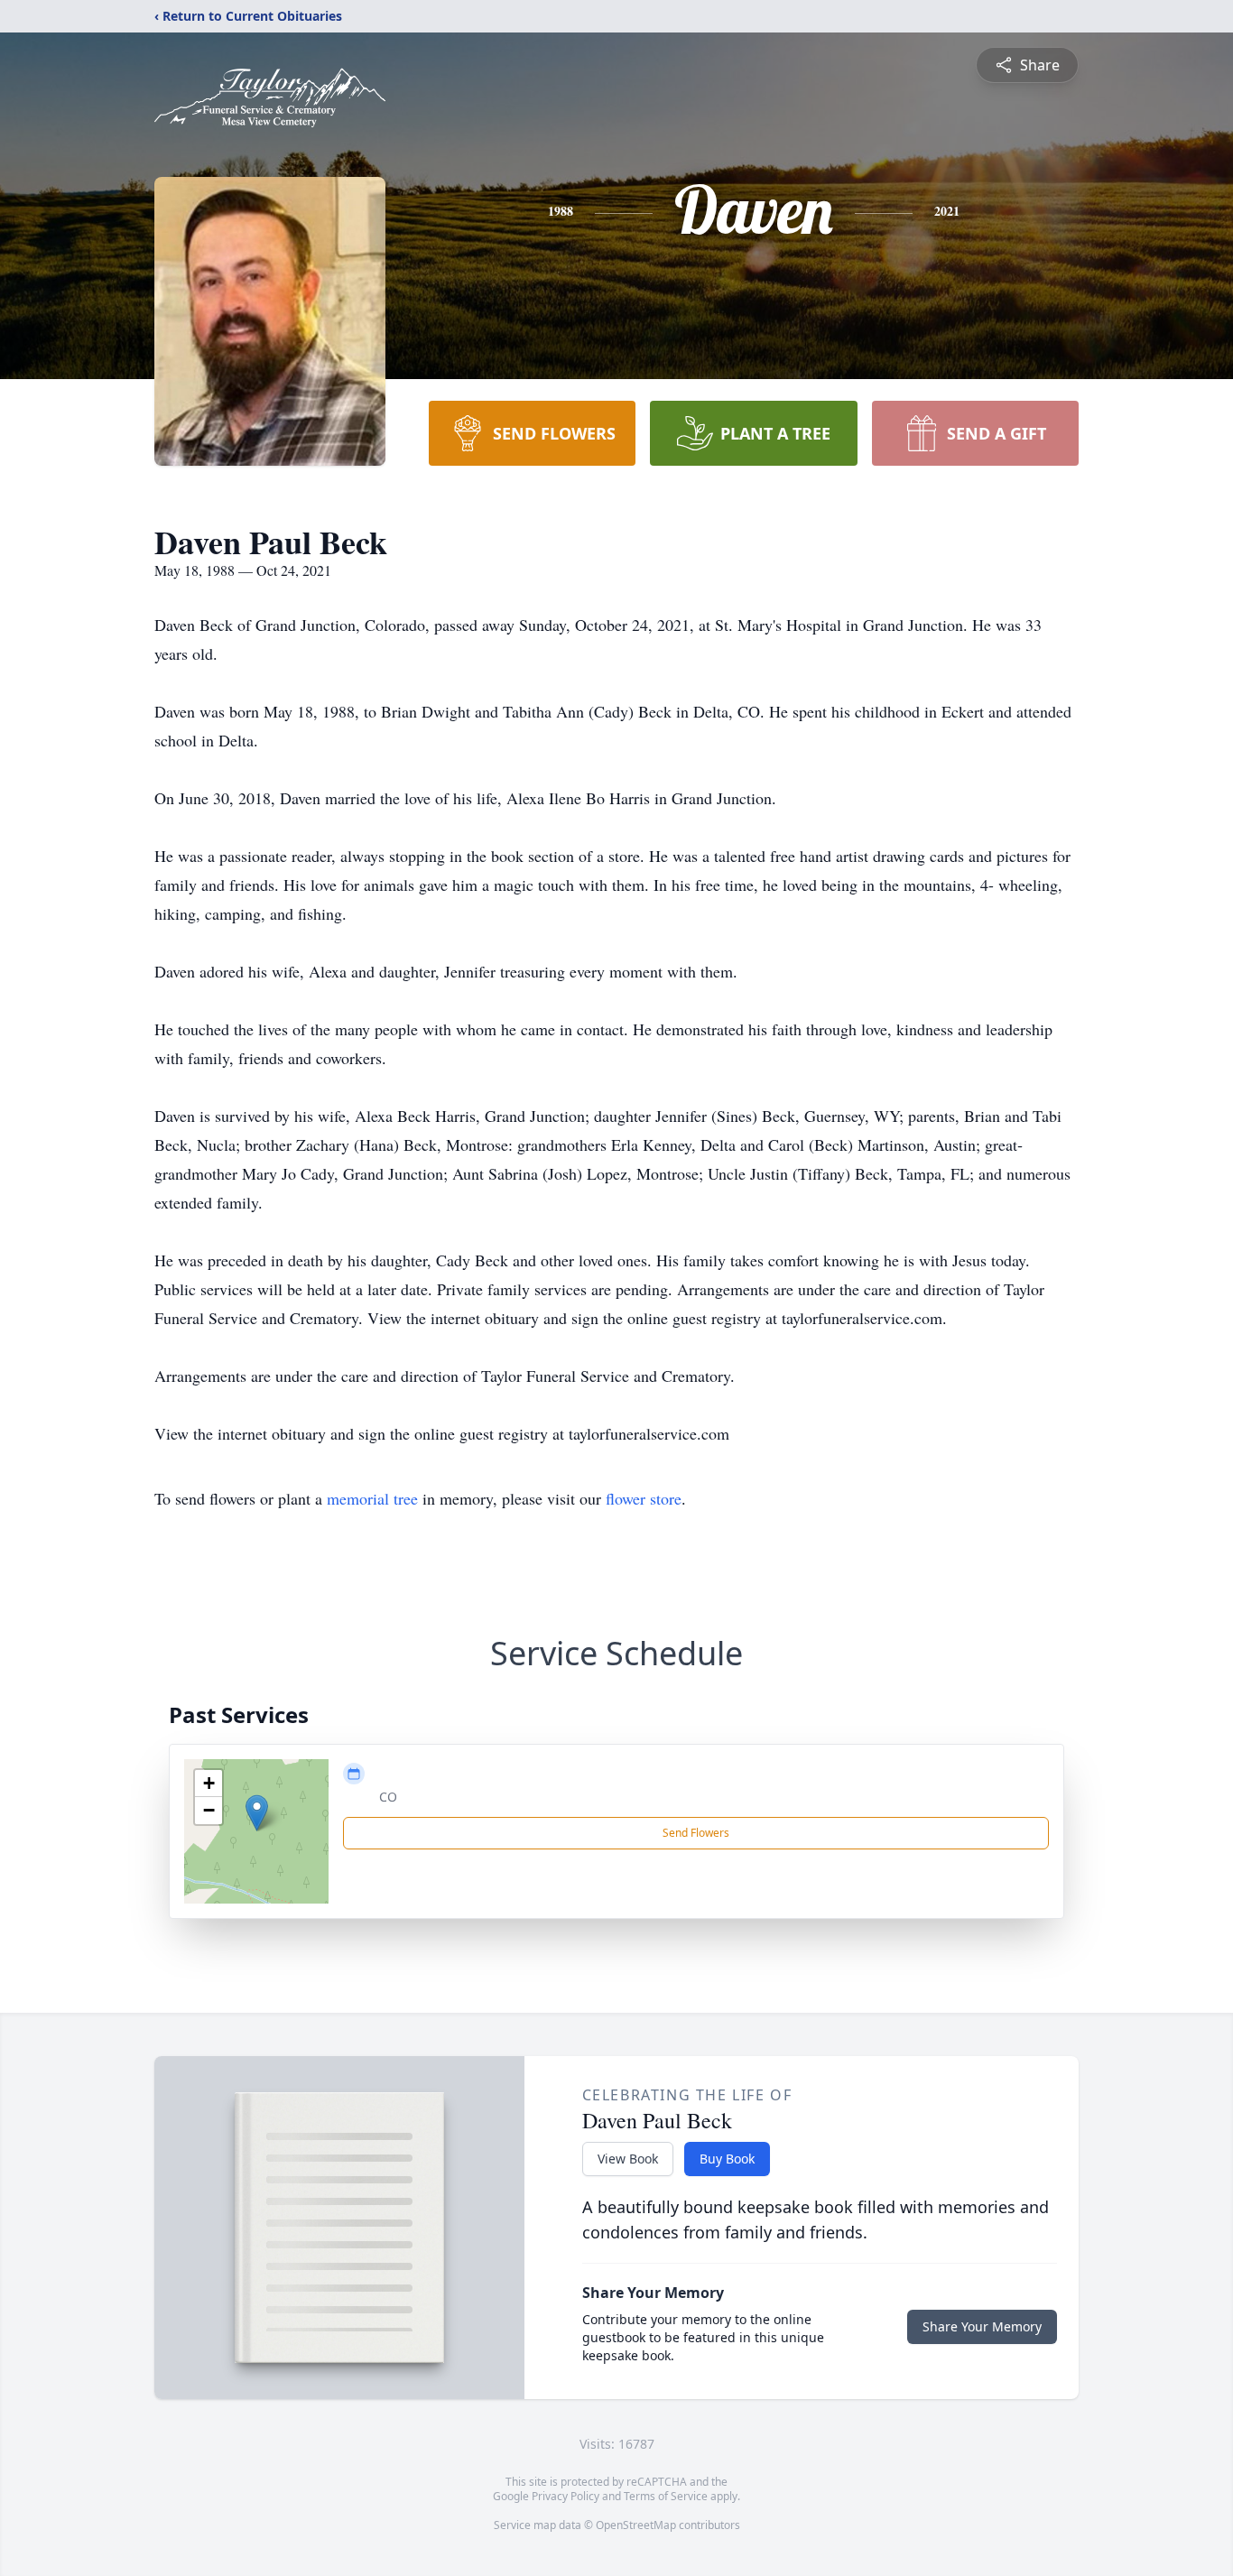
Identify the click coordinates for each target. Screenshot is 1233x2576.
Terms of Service (666, 2496)
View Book (628, 2159)
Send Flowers (696, 1833)
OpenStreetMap (636, 2525)
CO (388, 1797)
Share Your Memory (982, 2326)
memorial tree (372, 1498)
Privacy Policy (566, 2496)
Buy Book (727, 2159)
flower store (644, 1498)
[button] (257, 1813)
